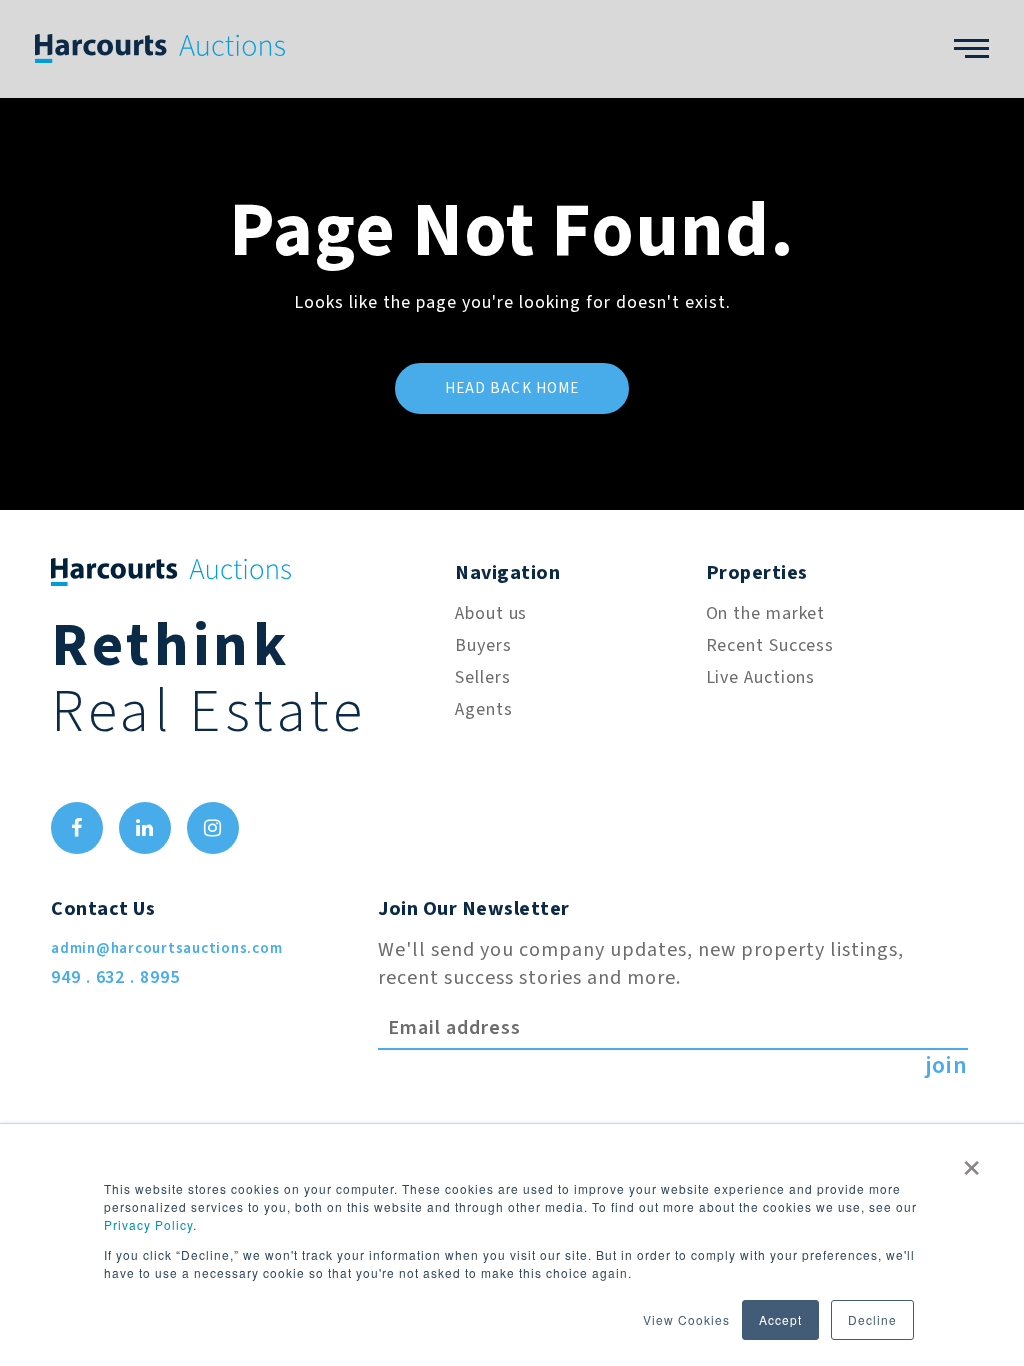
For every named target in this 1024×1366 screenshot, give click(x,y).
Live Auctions (761, 677)
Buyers (483, 645)
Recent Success (770, 645)
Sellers (482, 677)
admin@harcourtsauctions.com (166, 948)
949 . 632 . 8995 (115, 977)
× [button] (972, 1161)
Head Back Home (512, 388)
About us (491, 613)
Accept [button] (780, 1319)
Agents (483, 709)
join (946, 1066)
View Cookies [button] (686, 1319)
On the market (766, 613)
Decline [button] (872, 1319)
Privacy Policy (148, 1224)
